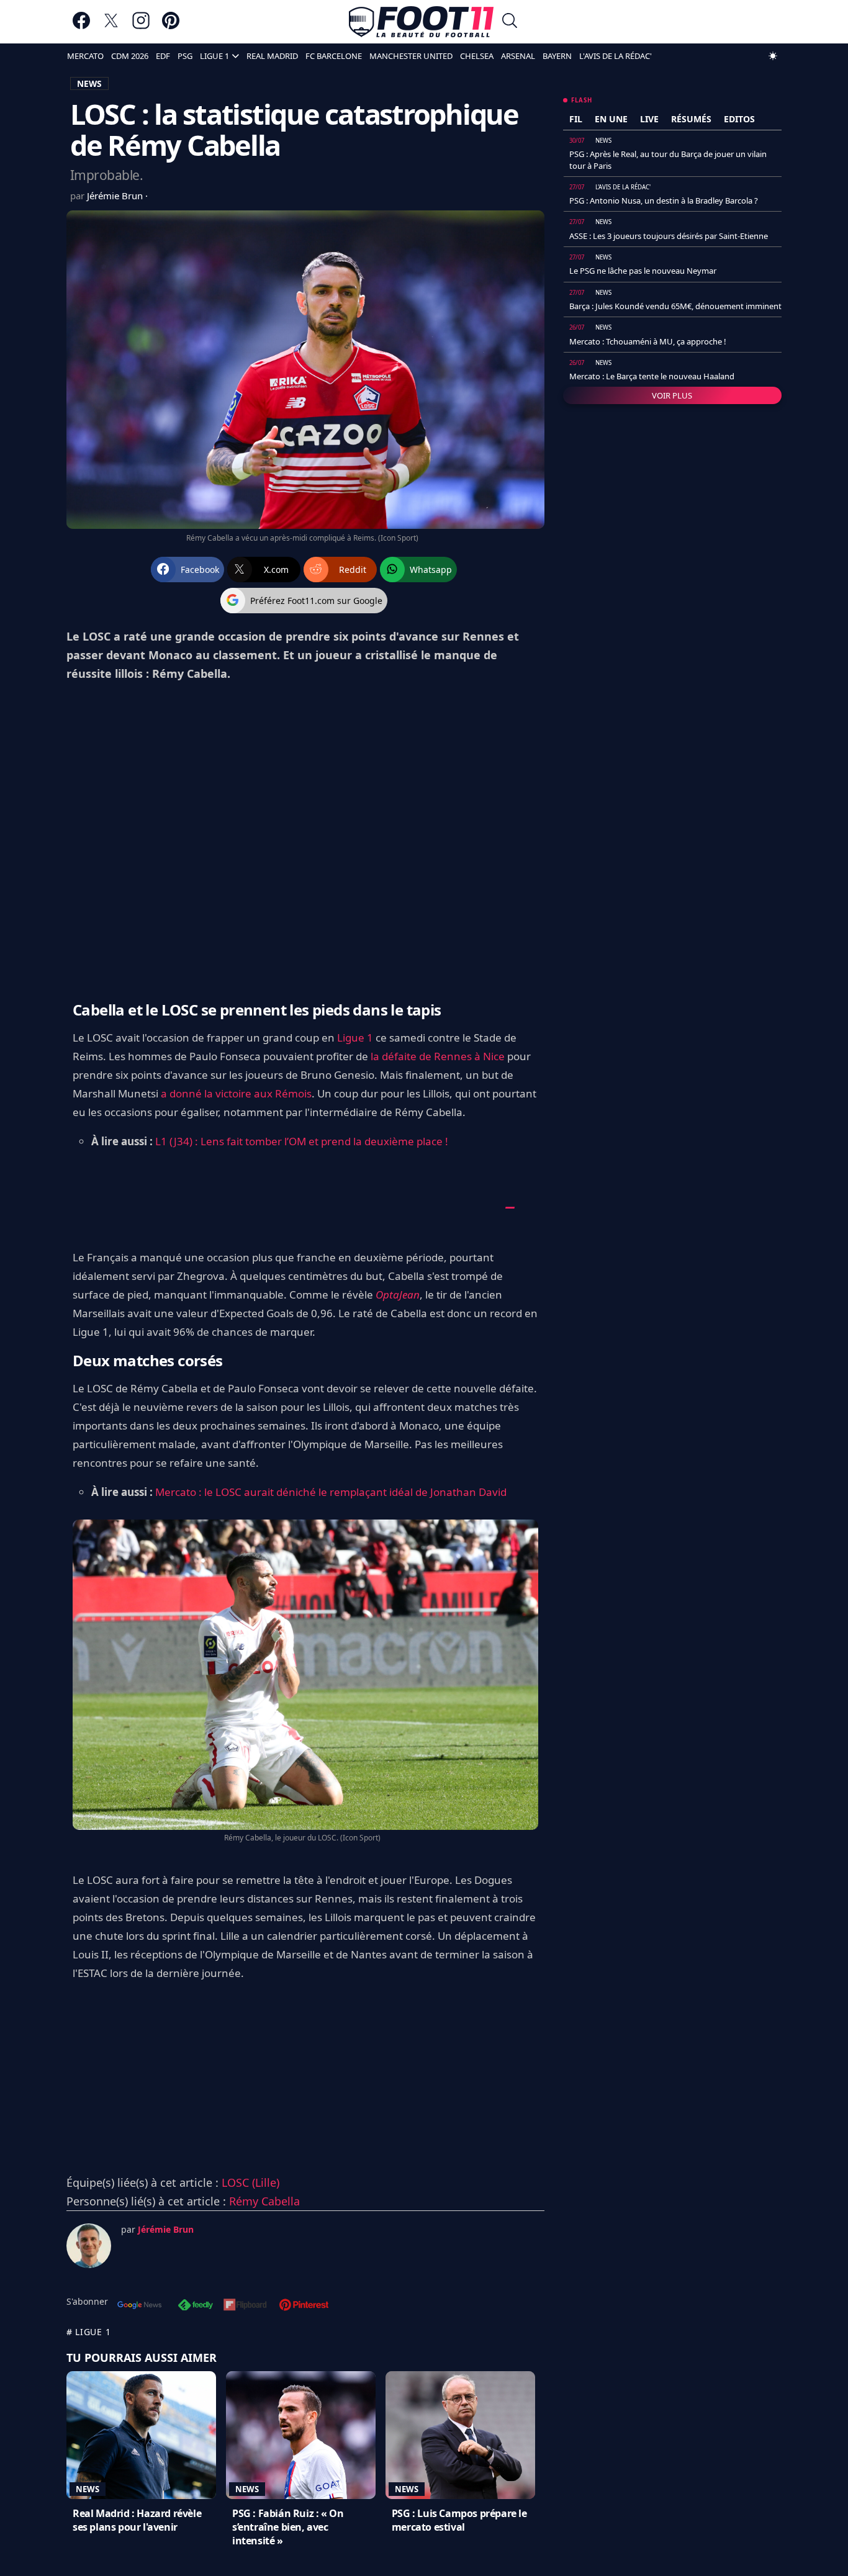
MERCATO (85, 56)
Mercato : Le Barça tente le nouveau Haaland (652, 376)
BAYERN (557, 56)
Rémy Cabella (264, 2201)
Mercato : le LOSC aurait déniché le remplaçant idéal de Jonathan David (331, 1492)
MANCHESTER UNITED (411, 56)
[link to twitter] (111, 26)
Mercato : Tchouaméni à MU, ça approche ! (648, 341)
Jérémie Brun (116, 196)
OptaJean (398, 1295)
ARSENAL (518, 56)
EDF (163, 56)
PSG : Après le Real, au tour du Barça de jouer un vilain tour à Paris (668, 160)
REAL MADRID (272, 56)
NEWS (89, 83)
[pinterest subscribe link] (304, 2306)
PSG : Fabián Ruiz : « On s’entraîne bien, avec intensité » (288, 2527)
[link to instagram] (141, 26)
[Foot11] (421, 22)
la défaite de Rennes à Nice (438, 1056)
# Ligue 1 (88, 2332)
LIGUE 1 (214, 56)
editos (739, 119)
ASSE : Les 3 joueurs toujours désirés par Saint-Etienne (669, 236)
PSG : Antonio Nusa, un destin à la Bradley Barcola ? (664, 200)
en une (611, 119)
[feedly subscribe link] (196, 2306)
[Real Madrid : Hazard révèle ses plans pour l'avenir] (141, 2435)
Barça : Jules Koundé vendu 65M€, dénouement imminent (675, 306)
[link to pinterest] (171, 26)
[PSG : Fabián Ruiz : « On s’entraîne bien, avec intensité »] (301, 2435)
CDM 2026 (130, 56)
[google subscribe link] (140, 2306)
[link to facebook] (81, 26)
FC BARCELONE (334, 56)
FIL (576, 119)
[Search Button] (510, 22)
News (88, 2489)
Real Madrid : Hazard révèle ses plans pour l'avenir (137, 2520)
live (649, 119)
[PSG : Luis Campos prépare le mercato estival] (460, 2435)
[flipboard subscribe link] (245, 2306)
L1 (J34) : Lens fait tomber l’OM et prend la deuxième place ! (302, 1141)
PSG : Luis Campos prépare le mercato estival (459, 2520)
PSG (185, 56)
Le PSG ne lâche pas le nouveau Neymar (643, 271)
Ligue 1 (355, 1038)
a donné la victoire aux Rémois (236, 1093)
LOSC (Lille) (250, 2182)
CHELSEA (477, 56)
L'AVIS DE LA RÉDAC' (616, 56)
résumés (691, 119)
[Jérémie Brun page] (89, 2246)
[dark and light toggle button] (773, 56)
